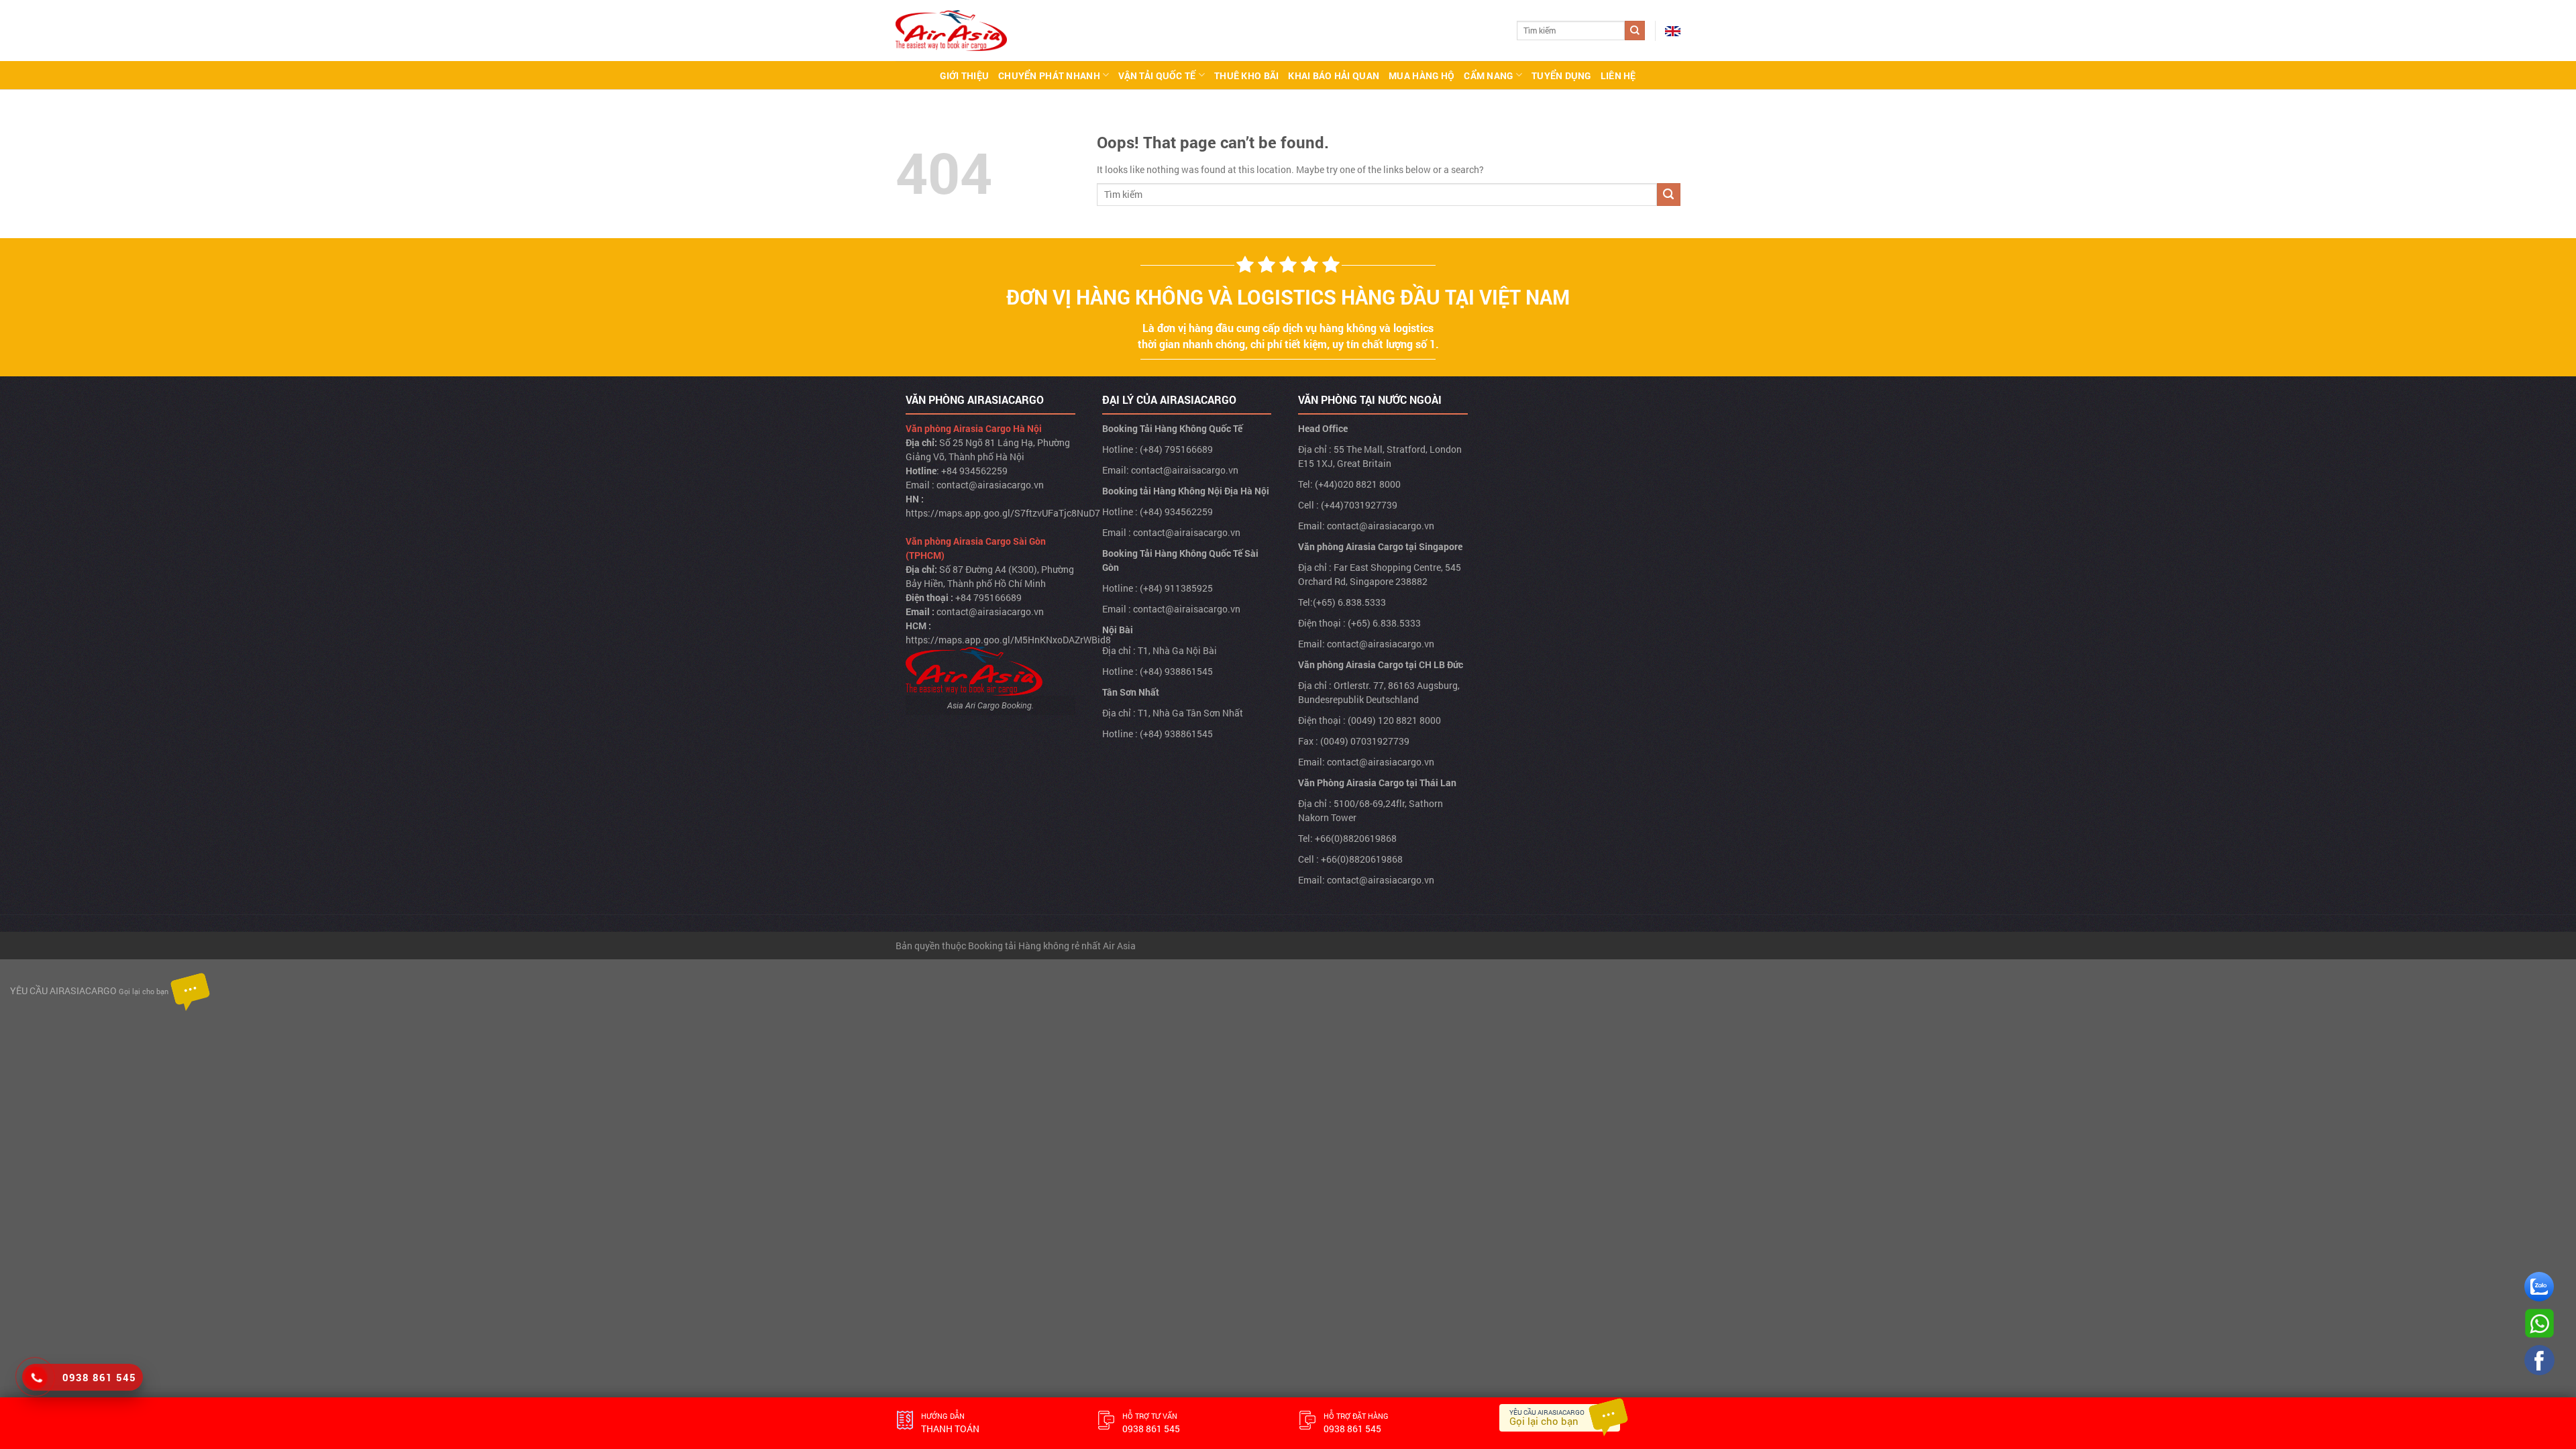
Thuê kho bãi (1246, 75)
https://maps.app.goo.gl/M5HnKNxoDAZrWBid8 (1008, 640)
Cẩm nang (1488, 75)
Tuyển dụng (1561, 75)
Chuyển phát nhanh (1049, 75)
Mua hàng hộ (1421, 75)
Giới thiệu (964, 75)
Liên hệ (1618, 75)
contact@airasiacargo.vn (990, 485)
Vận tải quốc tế (1157, 75)
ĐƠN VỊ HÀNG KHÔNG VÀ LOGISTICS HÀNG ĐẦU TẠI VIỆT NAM (1288, 297)
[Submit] (1635, 31)
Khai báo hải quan (1334, 75)
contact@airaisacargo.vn (1185, 470)
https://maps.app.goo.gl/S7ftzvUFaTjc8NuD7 (1003, 513)
